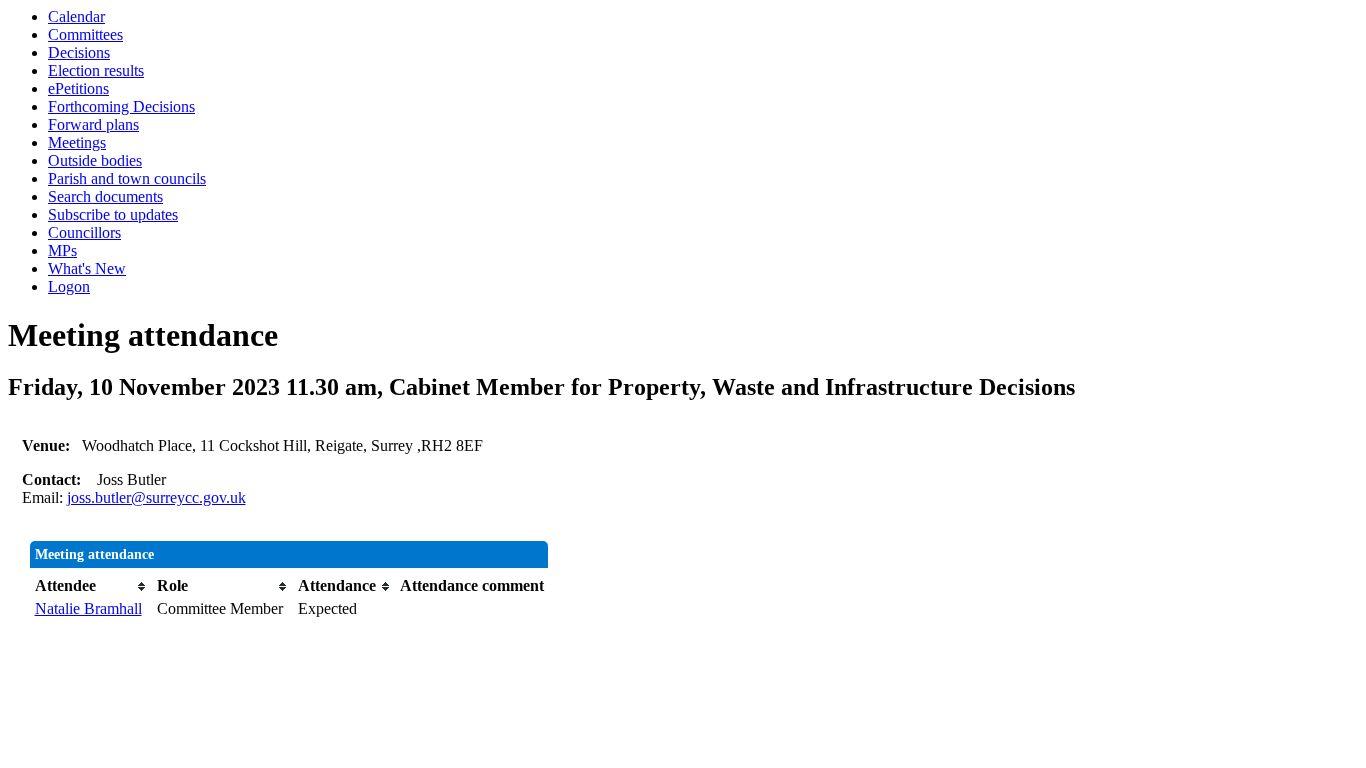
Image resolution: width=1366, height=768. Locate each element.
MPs (62, 250)
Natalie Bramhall (88, 608)
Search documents (105, 196)
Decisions (79, 52)
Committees (85, 34)
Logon (69, 286)
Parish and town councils (127, 178)
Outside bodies (95, 160)
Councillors (84, 232)
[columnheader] (91, 586)
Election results (96, 70)
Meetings (77, 142)
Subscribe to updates (113, 214)
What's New (87, 268)
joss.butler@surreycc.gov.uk (156, 497)
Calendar (76, 16)
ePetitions (78, 88)
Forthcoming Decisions (121, 106)
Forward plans (93, 124)
